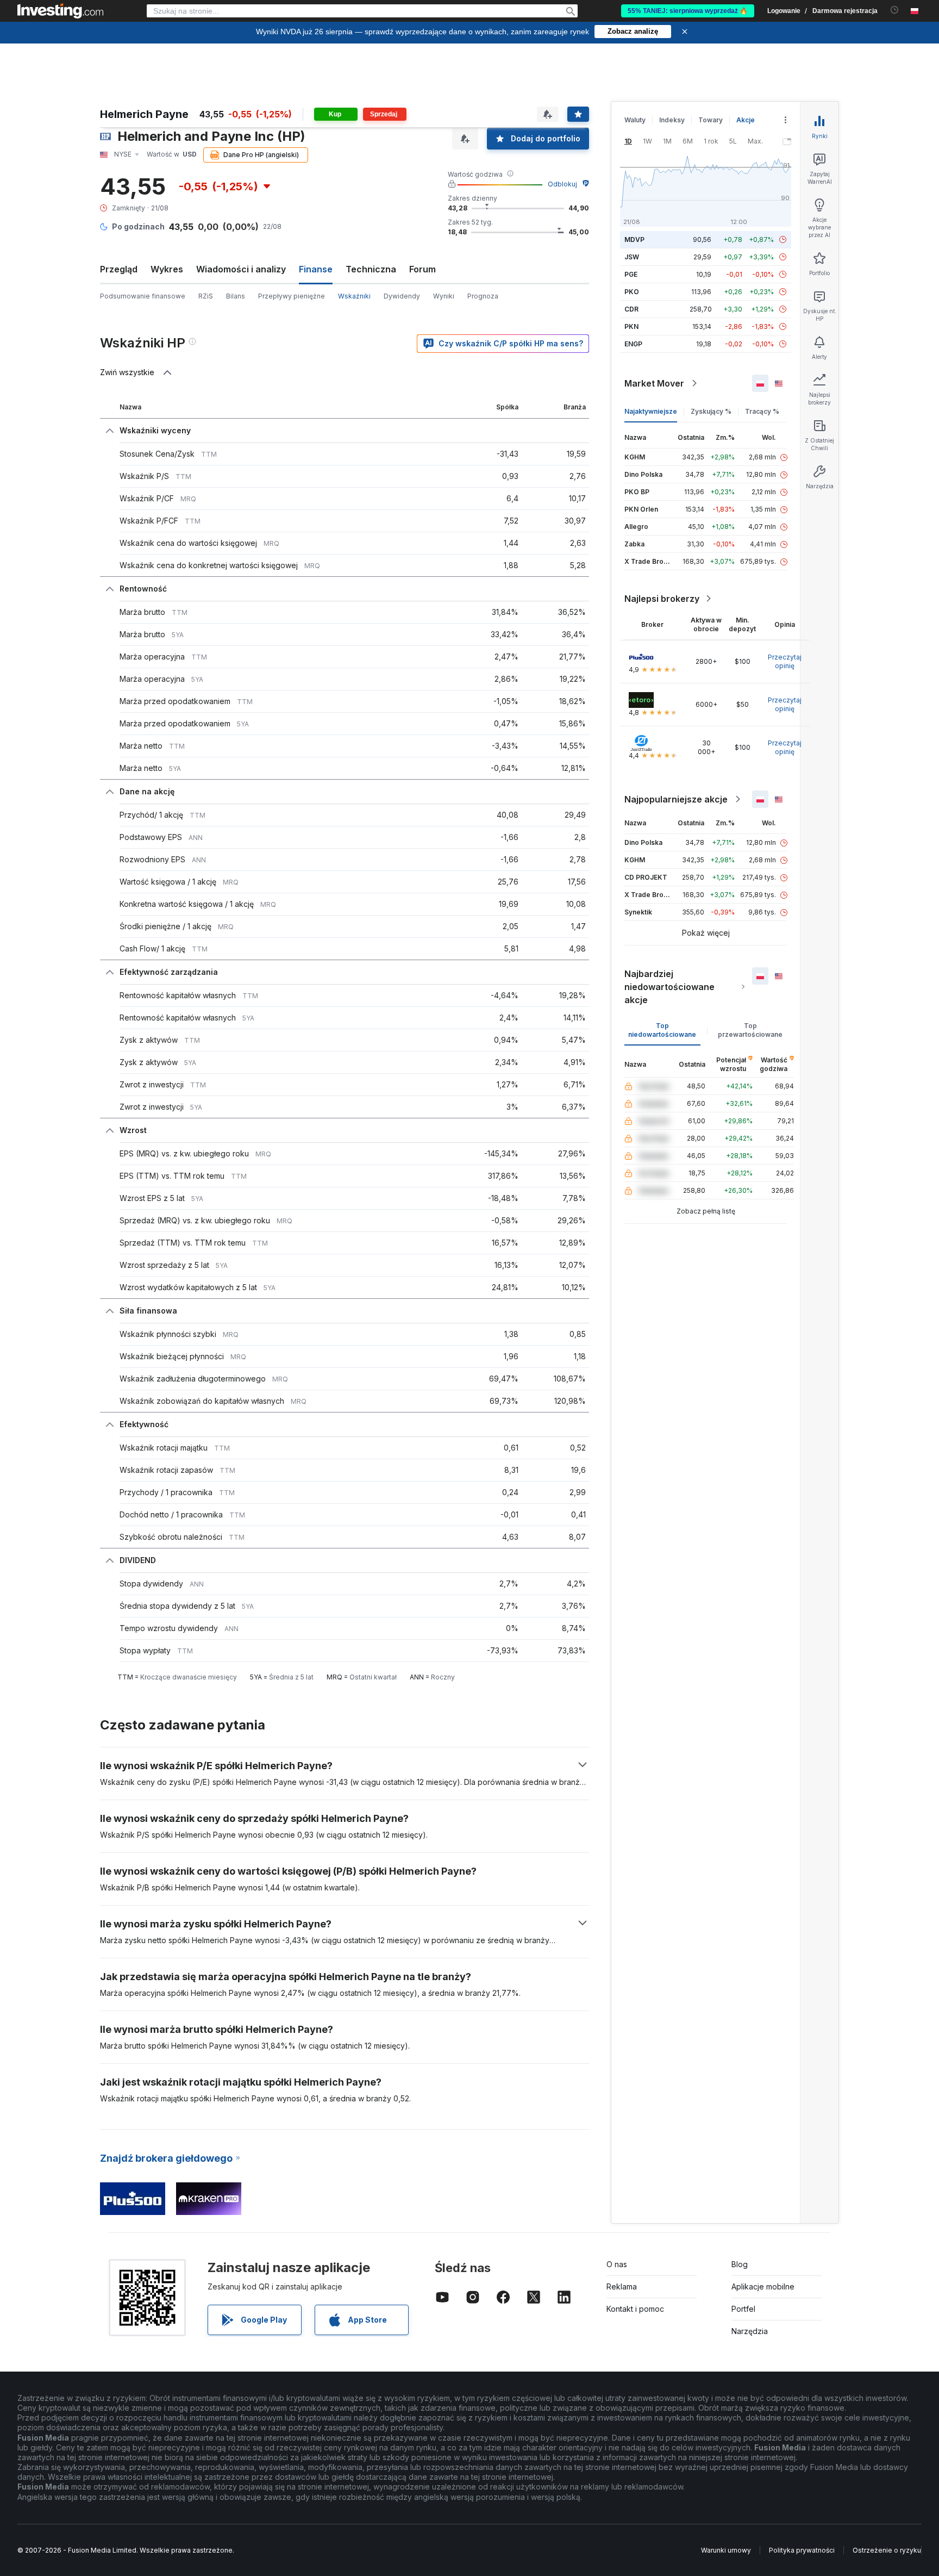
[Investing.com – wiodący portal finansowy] (60, 11)
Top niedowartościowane (662, 1030)
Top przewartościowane (750, 1030)
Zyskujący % (711, 411)
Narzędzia (750, 2331)
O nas (617, 2264)
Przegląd (119, 269)
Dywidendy (402, 296)
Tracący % (762, 411)
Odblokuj (562, 184)
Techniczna (371, 269)
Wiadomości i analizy (241, 269)
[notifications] (895, 10)
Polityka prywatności (802, 2550)
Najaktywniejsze (651, 411)
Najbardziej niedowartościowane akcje (669, 987)
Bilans (236, 296)
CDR (631, 309)
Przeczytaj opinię (785, 661)
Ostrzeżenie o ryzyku (887, 2550)
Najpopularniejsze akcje (676, 799)
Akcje (746, 120)
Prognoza (483, 296)
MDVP (634, 239)
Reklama (622, 2286)
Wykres (167, 269)
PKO (632, 292)
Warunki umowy (726, 2550)
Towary (710, 120)
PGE (631, 274)
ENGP (633, 344)
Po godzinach (138, 226)
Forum (422, 269)
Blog (740, 2264)
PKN (631, 326)
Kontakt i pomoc (635, 2309)
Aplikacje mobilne (763, 2286)
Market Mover (654, 383)
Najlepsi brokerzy (662, 599)
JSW (632, 257)
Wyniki (444, 296)
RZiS (206, 296)
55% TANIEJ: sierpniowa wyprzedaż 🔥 (688, 11)
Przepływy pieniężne (292, 296)
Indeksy (672, 120)
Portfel (743, 2309)
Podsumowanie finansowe (143, 296)
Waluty (635, 120)
